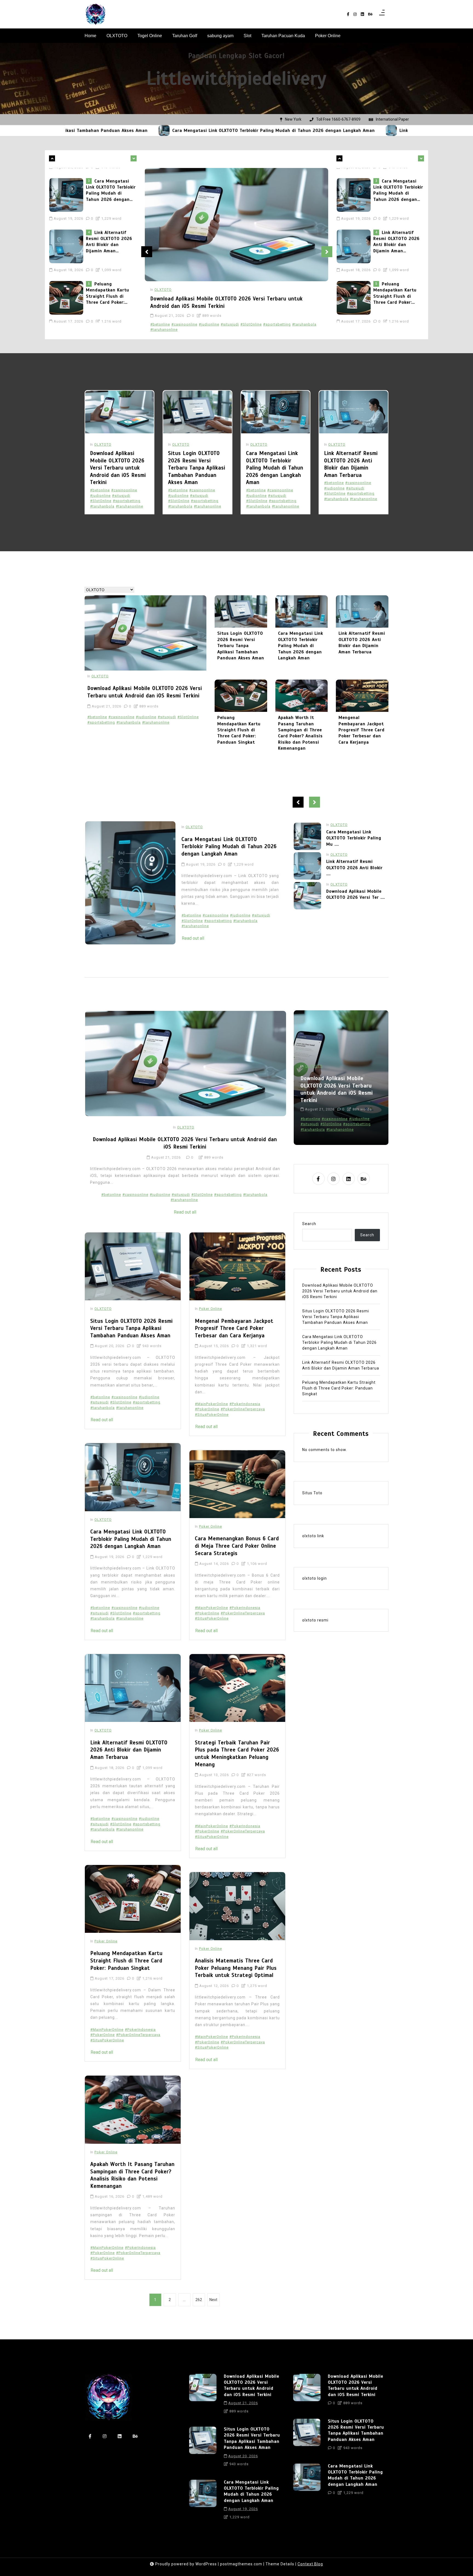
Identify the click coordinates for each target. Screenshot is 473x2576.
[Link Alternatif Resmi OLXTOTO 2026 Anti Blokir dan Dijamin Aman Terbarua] (249, 130)
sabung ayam (220, 36)
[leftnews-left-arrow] (134, 158)
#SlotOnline (251, 324)
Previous (147, 252)
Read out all (193, 938)
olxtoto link (313, 1536)
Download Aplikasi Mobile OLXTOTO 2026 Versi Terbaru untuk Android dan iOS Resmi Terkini (111, 287)
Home (90, 36)
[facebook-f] (348, 14)
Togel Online (150, 36)
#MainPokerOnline (107, 2030)
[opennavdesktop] (382, 14)
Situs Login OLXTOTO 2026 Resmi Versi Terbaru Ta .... (355, 864)
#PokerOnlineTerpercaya (138, 2035)
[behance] (370, 14)
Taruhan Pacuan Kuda (283, 36)
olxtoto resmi (315, 1620)
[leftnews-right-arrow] (52, 158)
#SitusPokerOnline (107, 2040)
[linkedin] (362, 14)
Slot (247, 36)
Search (309, 1224)
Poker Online (328, 36)
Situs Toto (312, 1493)
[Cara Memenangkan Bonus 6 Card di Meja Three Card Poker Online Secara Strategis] (237, 1484)
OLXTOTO (117, 36)
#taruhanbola (304, 324)
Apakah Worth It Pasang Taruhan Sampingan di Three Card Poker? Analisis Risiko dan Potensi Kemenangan (300, 733)
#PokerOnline (103, 2035)
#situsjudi (230, 324)
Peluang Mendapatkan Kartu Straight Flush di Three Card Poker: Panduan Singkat (108, 235)
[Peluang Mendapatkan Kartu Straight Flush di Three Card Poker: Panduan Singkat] (68, 240)
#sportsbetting (277, 324)
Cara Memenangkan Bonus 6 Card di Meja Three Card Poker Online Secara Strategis (237, 1546)
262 (199, 2300)
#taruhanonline (164, 330)
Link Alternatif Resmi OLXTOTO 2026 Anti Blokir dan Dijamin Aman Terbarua (341, 130)
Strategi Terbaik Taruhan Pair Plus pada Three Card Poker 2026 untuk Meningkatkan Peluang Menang (237, 1753)
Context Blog (310, 2564)
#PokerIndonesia (140, 2030)
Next (327, 252)
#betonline (160, 324)
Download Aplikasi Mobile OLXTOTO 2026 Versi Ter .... (356, 835)
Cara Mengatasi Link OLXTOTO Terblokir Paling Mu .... (354, 897)
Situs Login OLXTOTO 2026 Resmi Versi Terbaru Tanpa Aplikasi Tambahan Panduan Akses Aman (197, 468)
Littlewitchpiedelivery (236, 78)
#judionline (209, 324)
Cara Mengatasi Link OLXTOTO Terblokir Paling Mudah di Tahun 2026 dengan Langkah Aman (132, 130)
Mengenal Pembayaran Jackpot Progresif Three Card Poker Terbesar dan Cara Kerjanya (362, 730)
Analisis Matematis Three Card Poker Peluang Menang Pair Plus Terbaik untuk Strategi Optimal (236, 1968)
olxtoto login (315, 1578)
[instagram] (355, 14)
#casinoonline (184, 324)
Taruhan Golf (185, 36)
